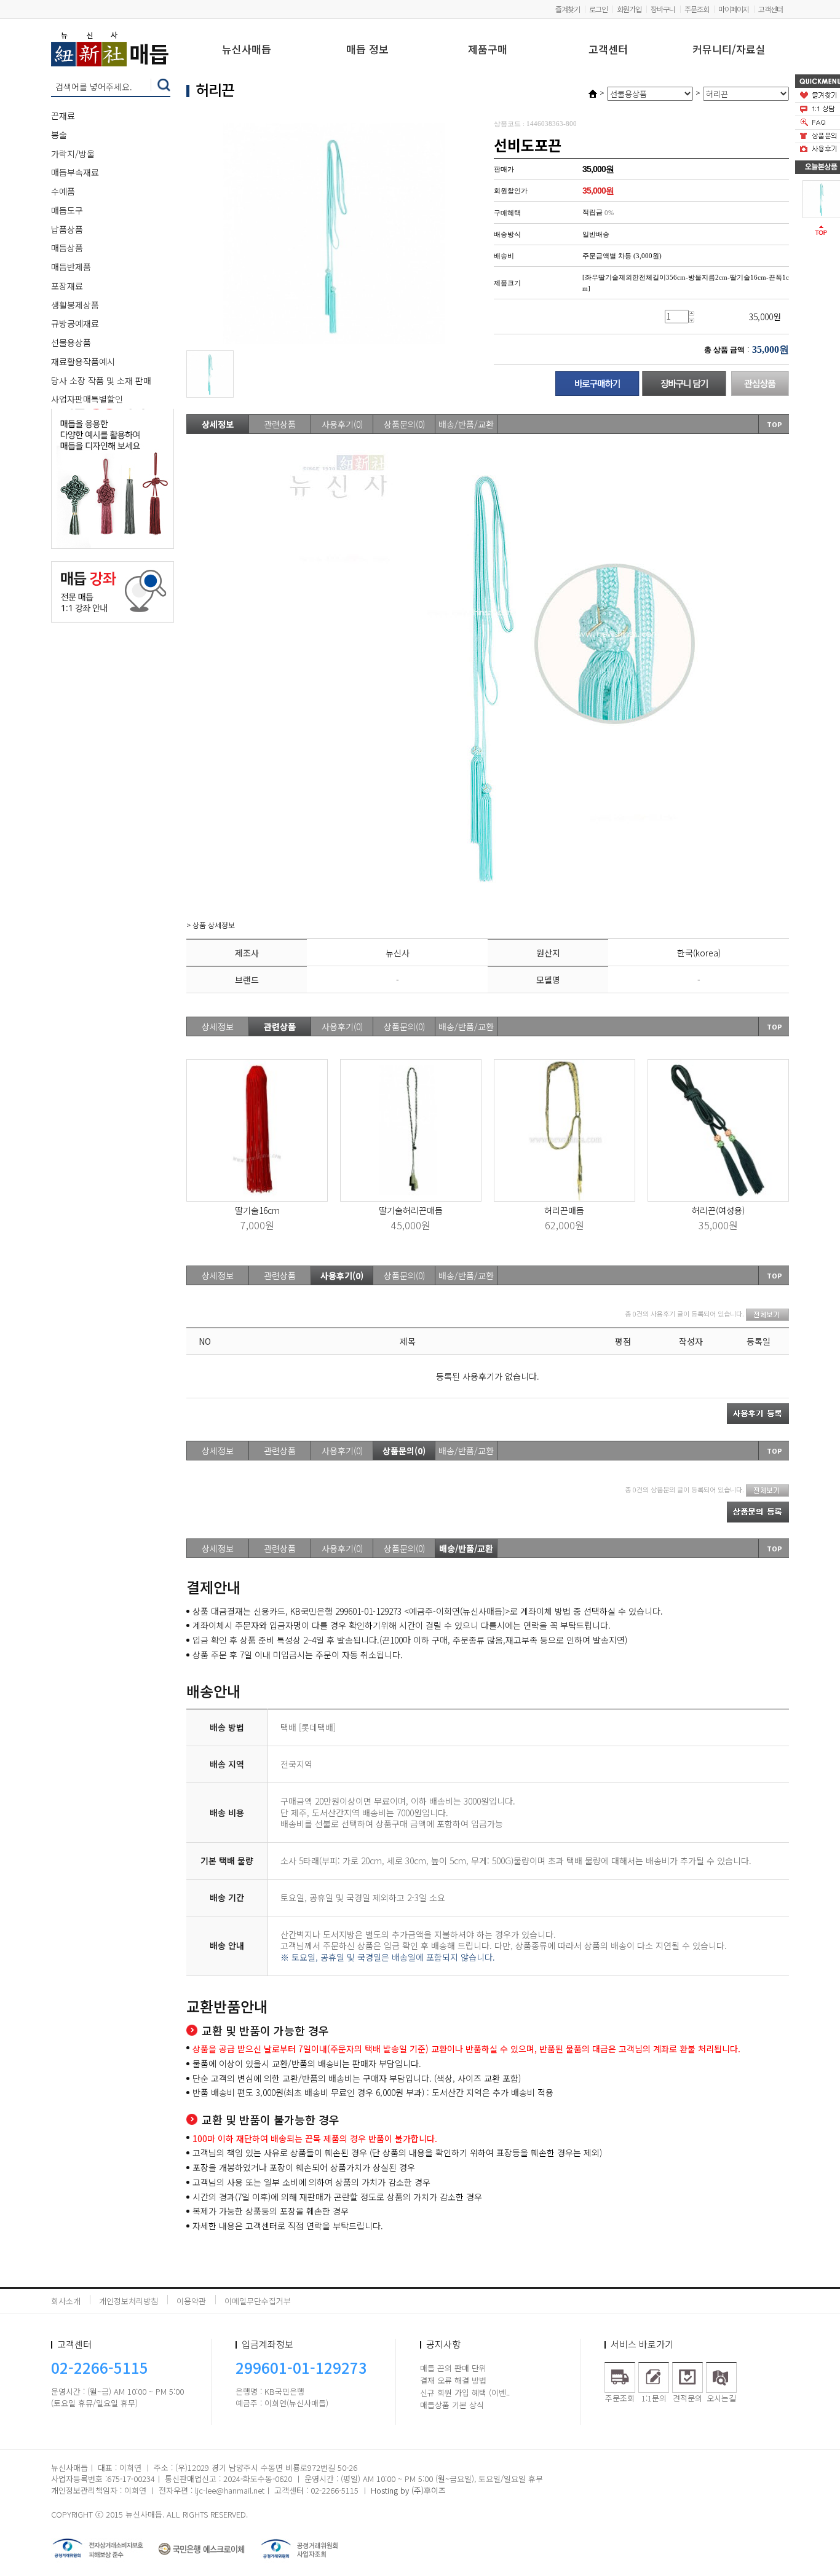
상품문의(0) (404, 424)
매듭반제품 (71, 267)
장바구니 (663, 9)
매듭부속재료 (75, 172)
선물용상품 (71, 342)
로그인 (598, 9)
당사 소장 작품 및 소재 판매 (101, 380)
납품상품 (67, 229)
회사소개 (66, 2301)
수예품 (63, 191)
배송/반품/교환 (466, 424)
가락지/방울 (73, 154)
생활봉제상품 (75, 305)
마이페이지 (734, 9)
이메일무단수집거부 (258, 2301)
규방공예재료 (75, 323)
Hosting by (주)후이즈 (408, 2490)
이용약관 (191, 2301)
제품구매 (488, 50)
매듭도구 (67, 210)
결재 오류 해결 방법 (453, 2380)
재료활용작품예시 (83, 361)
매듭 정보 (367, 50)
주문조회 (697, 9)
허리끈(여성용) (718, 1210)
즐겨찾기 (568, 9)
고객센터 (771, 9)
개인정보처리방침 (129, 2301)
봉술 (59, 135)
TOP (775, 424)
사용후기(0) (342, 424)
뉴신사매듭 (247, 50)
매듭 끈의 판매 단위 (453, 2368)
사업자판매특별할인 (87, 399)
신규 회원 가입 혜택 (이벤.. (465, 2393)
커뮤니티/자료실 (729, 50)
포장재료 (67, 286)
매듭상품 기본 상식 (452, 2405)
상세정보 (218, 424)
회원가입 (629, 9)
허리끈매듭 (564, 1210)
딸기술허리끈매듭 (411, 1210)
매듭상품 (67, 248)
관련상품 (280, 424)
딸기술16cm (257, 1210)
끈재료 (63, 116)
